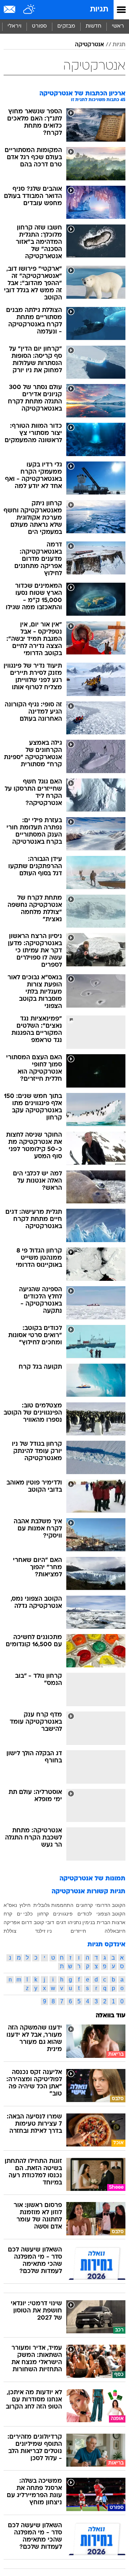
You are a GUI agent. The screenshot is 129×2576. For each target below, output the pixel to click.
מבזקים (66, 26)
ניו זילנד (43, 1931)
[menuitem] (93, 27)
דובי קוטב (44, 1922)
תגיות (99, 10)
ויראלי (15, 26)
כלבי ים (25, 1914)
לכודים (85, 1914)
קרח (8, 1914)
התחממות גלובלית (53, 1905)
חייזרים (78, 1931)
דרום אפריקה (18, 1922)
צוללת (10, 1931)
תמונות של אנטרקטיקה (92, 1879)
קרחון (43, 1914)
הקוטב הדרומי (110, 1905)
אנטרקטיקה (89, 45)
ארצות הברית (111, 1922)
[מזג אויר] (30, 10)
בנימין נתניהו (81, 1922)
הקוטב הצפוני (111, 1914)
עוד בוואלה (111, 2016)
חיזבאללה (115, 1931)
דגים (61, 1922)
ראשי (118, 26)
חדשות (94, 26)
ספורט (39, 26)
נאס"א (10, 1905)
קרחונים (84, 1905)
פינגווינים (63, 1914)
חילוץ (25, 1905)
